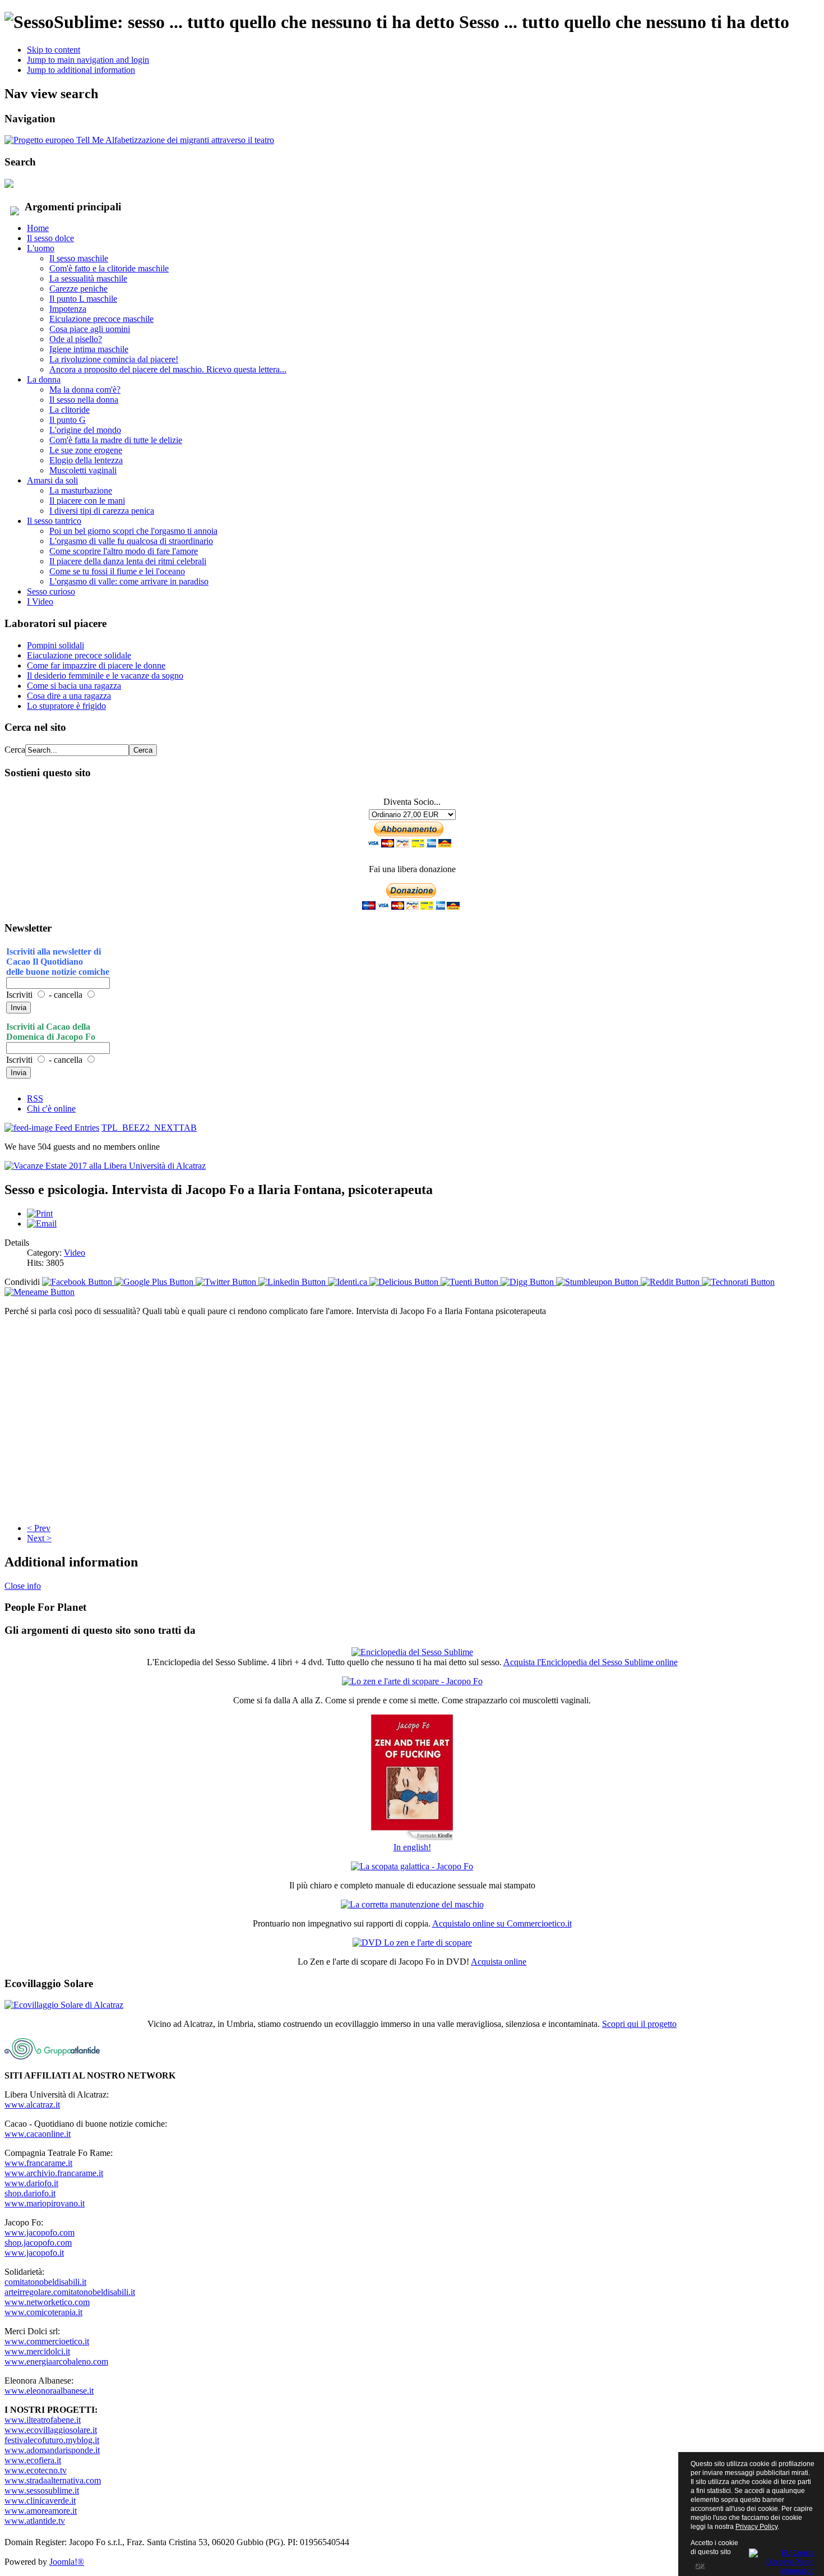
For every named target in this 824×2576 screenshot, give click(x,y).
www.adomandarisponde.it (52, 2450)
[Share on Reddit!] (671, 1282)
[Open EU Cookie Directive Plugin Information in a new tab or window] (782, 2560)
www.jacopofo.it (34, 2253)
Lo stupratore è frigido (66, 706)
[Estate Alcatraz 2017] (105, 1166)
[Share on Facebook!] (78, 1282)
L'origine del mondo (85, 430)
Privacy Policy (756, 2527)
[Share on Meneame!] (40, 1292)
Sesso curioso (51, 591)
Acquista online (499, 1962)
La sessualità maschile (88, 278)
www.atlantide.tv (35, 2521)
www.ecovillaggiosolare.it (51, 2430)
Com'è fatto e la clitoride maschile (109, 268)
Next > (39, 1538)
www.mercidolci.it (37, 2351)
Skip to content (54, 50)
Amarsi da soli (52, 480)
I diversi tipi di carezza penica (102, 511)
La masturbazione (81, 490)
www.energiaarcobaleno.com (56, 2361)
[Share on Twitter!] (227, 1282)
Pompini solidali (55, 645)
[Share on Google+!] (155, 1282)
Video (75, 1253)
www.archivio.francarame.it (54, 2173)
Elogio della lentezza (86, 460)
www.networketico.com (47, 2302)
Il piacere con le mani (87, 501)
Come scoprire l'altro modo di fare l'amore (124, 551)
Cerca (15, 750)
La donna (44, 379)
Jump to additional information (81, 70)
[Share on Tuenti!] (471, 1282)
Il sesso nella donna (84, 400)
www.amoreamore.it (41, 2511)
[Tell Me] (139, 140)
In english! (412, 1847)
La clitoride (70, 410)
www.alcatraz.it (32, 2105)
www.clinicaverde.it (40, 2501)
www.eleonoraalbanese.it (49, 2391)
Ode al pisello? (76, 339)
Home (38, 228)
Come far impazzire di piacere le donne (96, 665)
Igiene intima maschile (89, 349)
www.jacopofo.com (40, 2232)
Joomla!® (67, 2562)
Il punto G (68, 420)
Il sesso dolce (50, 238)
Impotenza (68, 309)
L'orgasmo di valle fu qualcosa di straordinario (131, 541)
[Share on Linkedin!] (293, 1282)
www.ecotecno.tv (36, 2470)
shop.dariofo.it (30, 2193)
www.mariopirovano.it (45, 2203)
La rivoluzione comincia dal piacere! (114, 359)
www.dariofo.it (31, 2183)
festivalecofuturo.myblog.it (52, 2440)
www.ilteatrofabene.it (43, 2420)
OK (699, 2566)
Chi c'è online (51, 1109)
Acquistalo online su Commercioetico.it (502, 1923)
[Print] (40, 1213)
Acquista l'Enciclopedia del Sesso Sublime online (591, 1662)
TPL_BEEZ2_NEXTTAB (149, 1128)
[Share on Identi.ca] (349, 1282)
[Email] (42, 1224)
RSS (35, 1098)
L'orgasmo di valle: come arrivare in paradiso (129, 581)
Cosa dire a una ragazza (69, 696)
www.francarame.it (38, 2163)
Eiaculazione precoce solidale (79, 655)
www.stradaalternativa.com (53, 2480)
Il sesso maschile (79, 258)
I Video (40, 602)
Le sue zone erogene (86, 450)
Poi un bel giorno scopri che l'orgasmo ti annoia (133, 531)
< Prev (39, 1528)
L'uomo (41, 248)
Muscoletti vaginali (83, 470)
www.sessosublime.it (42, 2490)
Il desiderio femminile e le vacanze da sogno (105, 676)
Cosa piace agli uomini (90, 329)
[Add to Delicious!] (405, 1282)
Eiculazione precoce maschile (101, 319)
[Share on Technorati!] (738, 1282)
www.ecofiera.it (33, 2460)
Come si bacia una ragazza (74, 686)
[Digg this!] (528, 1282)
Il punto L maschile (83, 299)
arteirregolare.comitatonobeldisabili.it (70, 2292)
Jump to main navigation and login (88, 60)
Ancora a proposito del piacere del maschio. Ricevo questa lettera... (168, 369)
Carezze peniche (78, 289)
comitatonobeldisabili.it (45, 2282)
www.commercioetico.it (47, 2341)
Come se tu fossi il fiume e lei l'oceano (117, 571)
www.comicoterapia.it (43, 2312)
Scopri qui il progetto (639, 2024)
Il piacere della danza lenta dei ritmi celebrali (128, 561)
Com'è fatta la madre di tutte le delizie (116, 440)
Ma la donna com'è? (85, 390)
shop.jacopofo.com (38, 2243)
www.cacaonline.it (38, 2134)
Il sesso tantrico (54, 521)
